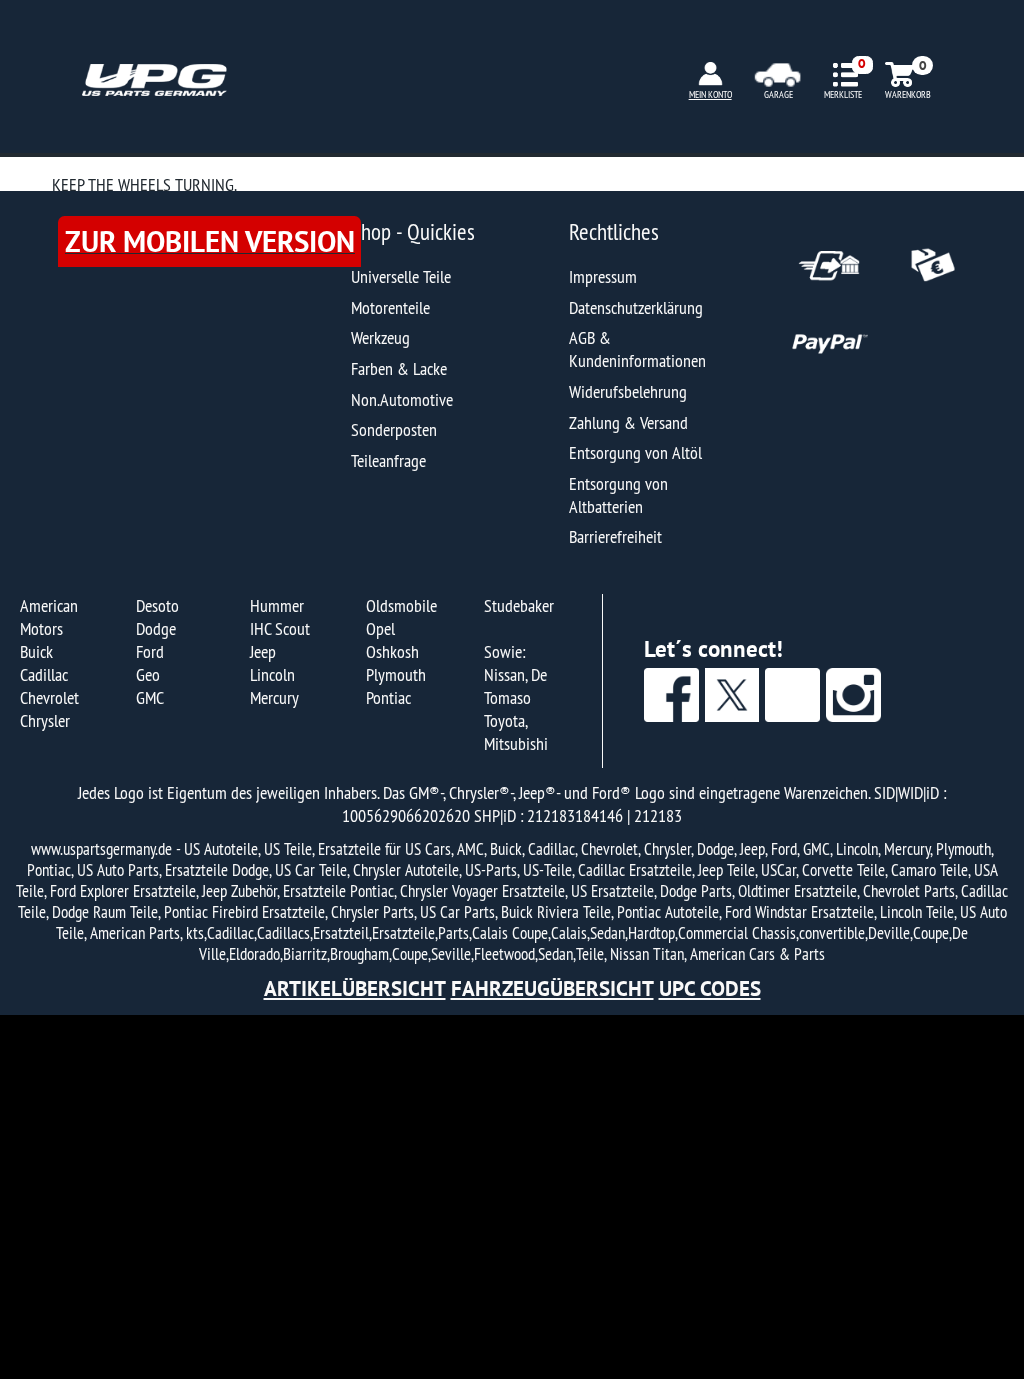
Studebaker (519, 605)
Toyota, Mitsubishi (516, 732)
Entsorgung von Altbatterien (618, 495)
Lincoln (272, 674)
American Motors (49, 617)
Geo (148, 674)
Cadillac (44, 674)
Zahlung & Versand (628, 422)
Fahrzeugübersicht (552, 988)
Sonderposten (394, 429)
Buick (36, 651)
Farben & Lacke (399, 368)
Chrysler (45, 720)
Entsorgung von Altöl (635, 452)
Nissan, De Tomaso (515, 686)
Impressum (603, 276)
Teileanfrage (388, 460)
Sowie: (504, 651)
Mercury (274, 697)
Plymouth (396, 674)
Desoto (157, 605)
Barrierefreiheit (615, 536)
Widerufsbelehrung (628, 391)
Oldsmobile (401, 605)
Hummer (277, 605)
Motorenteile (390, 307)
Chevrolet (49, 697)
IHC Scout (280, 628)
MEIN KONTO (710, 94)
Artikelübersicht (355, 988)
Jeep (263, 651)
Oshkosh (392, 651)
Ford (150, 651)
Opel (380, 628)
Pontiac (388, 697)
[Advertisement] (512, 1197)
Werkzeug (380, 337)
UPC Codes (710, 988)
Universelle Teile (401, 276)
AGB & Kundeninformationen (637, 349)
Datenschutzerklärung (636, 307)
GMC (150, 697)
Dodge (156, 628)
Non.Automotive (402, 399)
